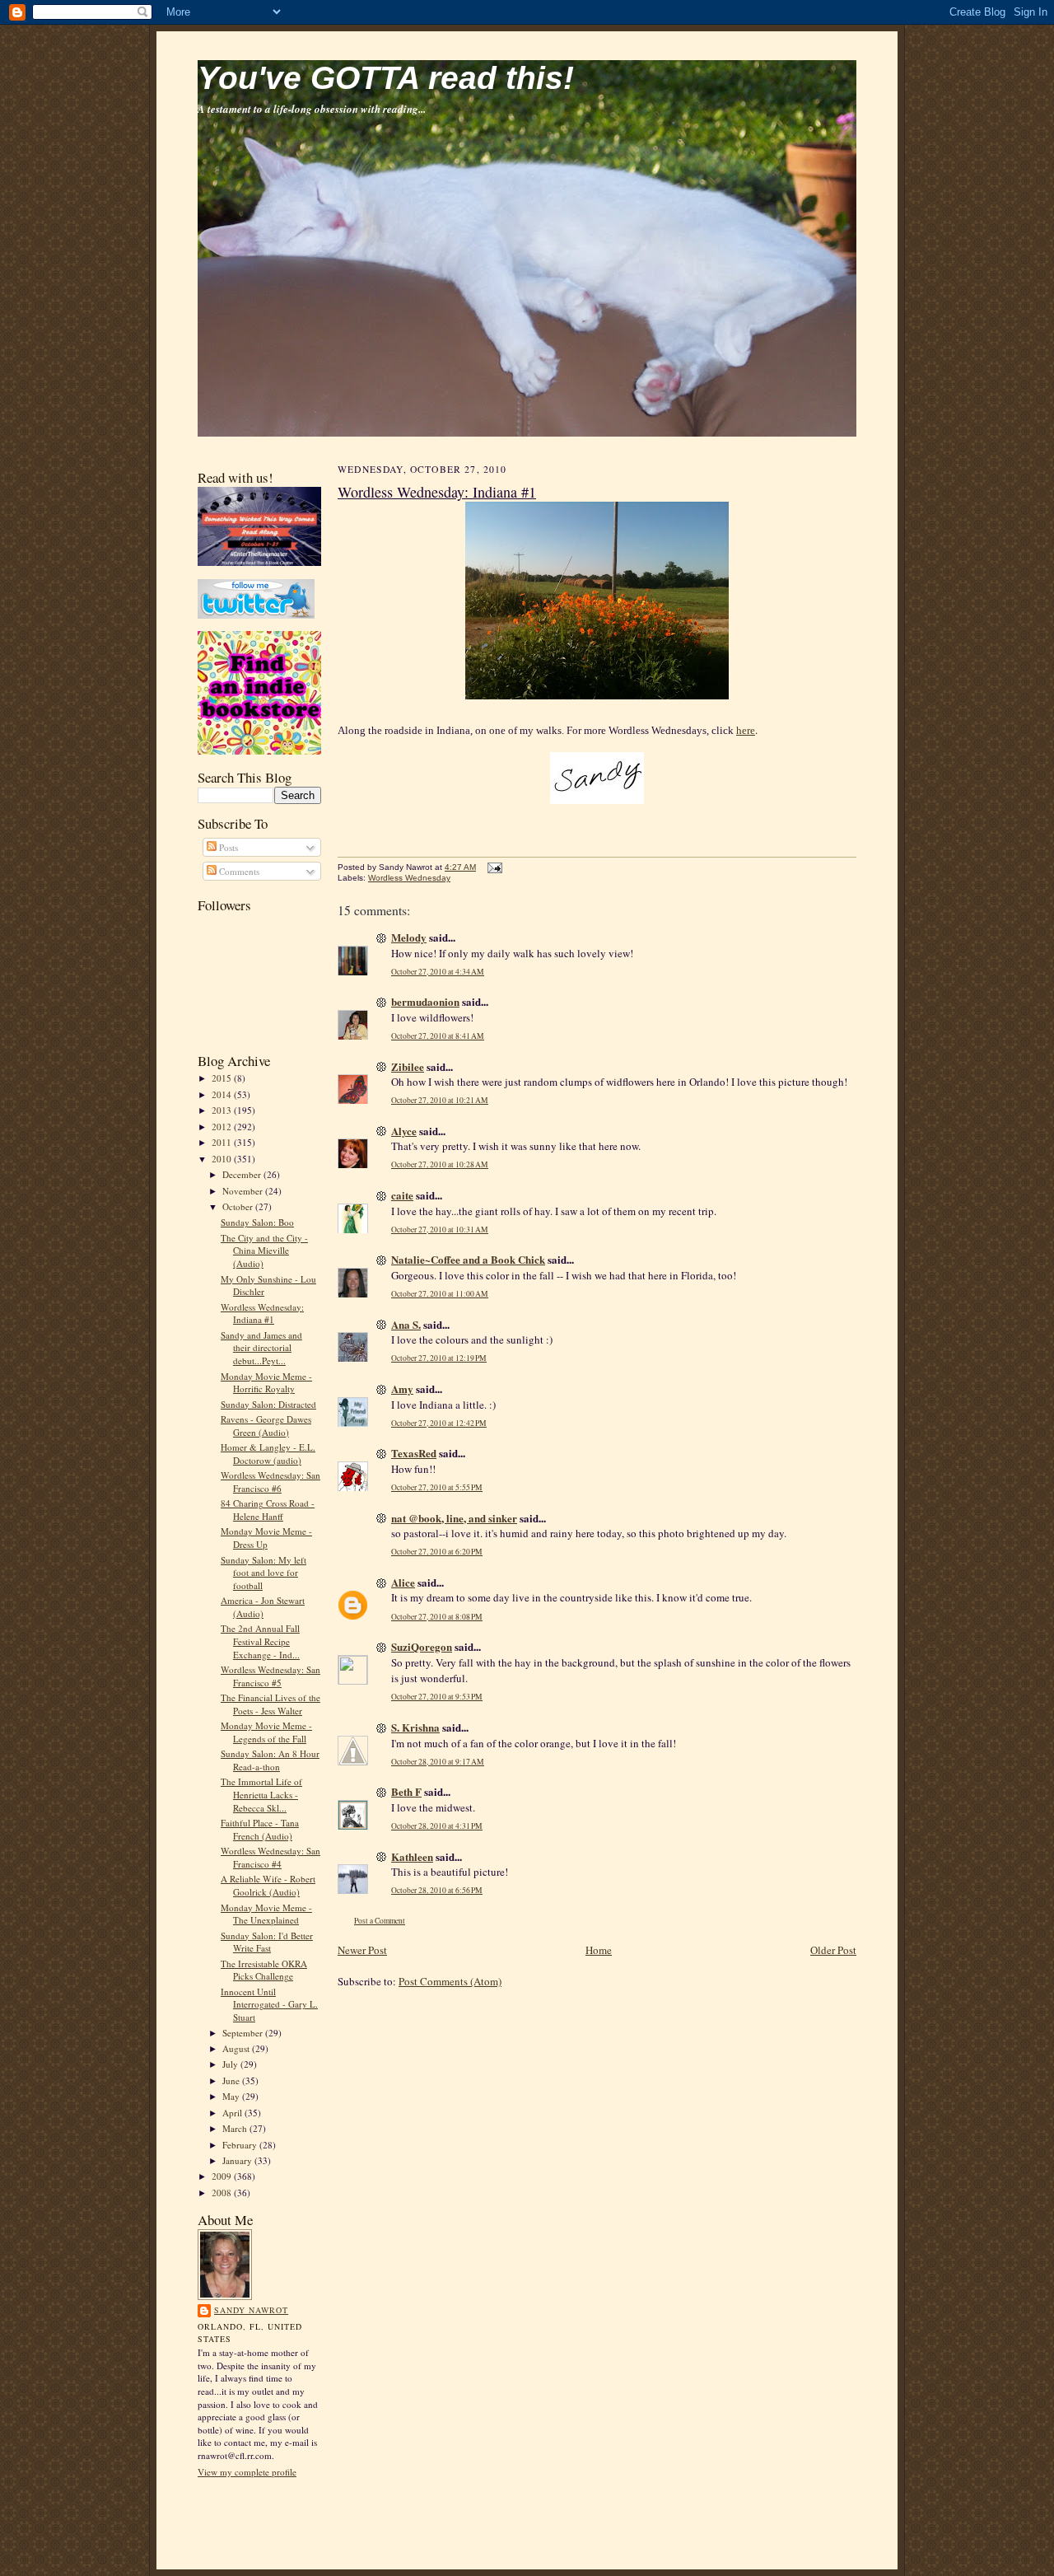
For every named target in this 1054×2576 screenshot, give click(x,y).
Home (599, 1950)
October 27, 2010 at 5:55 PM (437, 1487)
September (244, 2033)
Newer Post (362, 1950)
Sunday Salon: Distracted (268, 1404)
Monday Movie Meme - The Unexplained (266, 1914)
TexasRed (414, 1453)
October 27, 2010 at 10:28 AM (440, 1164)
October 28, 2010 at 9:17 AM (438, 1762)
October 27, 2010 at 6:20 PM (437, 1552)
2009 (223, 2176)
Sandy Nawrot (251, 2310)
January (238, 2160)
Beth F (406, 1791)
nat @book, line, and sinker (454, 1518)
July (231, 2064)
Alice (403, 1582)
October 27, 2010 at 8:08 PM (437, 1617)
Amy (402, 1389)
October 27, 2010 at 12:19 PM (439, 1358)
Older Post (833, 1950)
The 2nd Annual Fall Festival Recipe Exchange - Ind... (260, 1641)
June (232, 2080)
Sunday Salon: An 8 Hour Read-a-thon (270, 1760)
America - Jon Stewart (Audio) (263, 1607)
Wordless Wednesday (409, 878)
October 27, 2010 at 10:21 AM (440, 1100)
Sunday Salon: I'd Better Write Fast (267, 1942)
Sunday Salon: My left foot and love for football (263, 1573)
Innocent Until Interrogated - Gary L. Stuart (269, 2004)
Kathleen (412, 1856)
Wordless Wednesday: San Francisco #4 (270, 1857)
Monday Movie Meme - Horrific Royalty (266, 1383)
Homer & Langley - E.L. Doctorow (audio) (268, 1454)
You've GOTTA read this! (386, 78)
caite (402, 1195)
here (746, 730)
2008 (223, 2193)
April (233, 2113)
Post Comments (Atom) (450, 1981)
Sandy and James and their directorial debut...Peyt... (261, 1348)
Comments (238, 871)
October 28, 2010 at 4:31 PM (437, 1826)
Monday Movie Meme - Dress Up (266, 1538)
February (241, 2145)
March (236, 2128)
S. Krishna (415, 1727)
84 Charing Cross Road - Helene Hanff (268, 1510)
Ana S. (406, 1324)
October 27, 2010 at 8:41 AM (438, 1036)
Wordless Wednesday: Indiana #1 (262, 1314)
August (237, 2048)
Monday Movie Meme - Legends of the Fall (266, 1732)
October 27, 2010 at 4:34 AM (438, 972)
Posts (227, 847)
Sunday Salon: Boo (257, 1222)
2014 (223, 1094)
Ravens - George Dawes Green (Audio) (266, 1426)
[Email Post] (493, 867)
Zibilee (408, 1066)
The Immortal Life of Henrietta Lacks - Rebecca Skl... (261, 1794)
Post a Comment (380, 1921)
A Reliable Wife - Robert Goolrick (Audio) (268, 1885)
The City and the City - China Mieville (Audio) (264, 1251)
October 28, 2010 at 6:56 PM (437, 1890)
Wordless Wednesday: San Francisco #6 (270, 1482)
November (244, 1191)
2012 (223, 1127)
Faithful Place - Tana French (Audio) (260, 1829)
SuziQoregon (422, 1646)
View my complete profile (247, 2472)
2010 (223, 1159)
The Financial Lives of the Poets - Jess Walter (270, 1704)
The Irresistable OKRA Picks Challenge (264, 1970)
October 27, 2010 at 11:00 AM (440, 1294)
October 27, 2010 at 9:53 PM (437, 1697)
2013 (223, 1110)
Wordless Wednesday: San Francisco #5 (270, 1676)
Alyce (404, 1131)
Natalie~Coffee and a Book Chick (468, 1259)
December (243, 1174)
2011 (223, 1142)
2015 (223, 1078)
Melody (409, 937)
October (239, 1206)
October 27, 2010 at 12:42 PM (439, 1423)
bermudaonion (425, 1001)
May (232, 2096)
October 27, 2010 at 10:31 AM (440, 1230)
